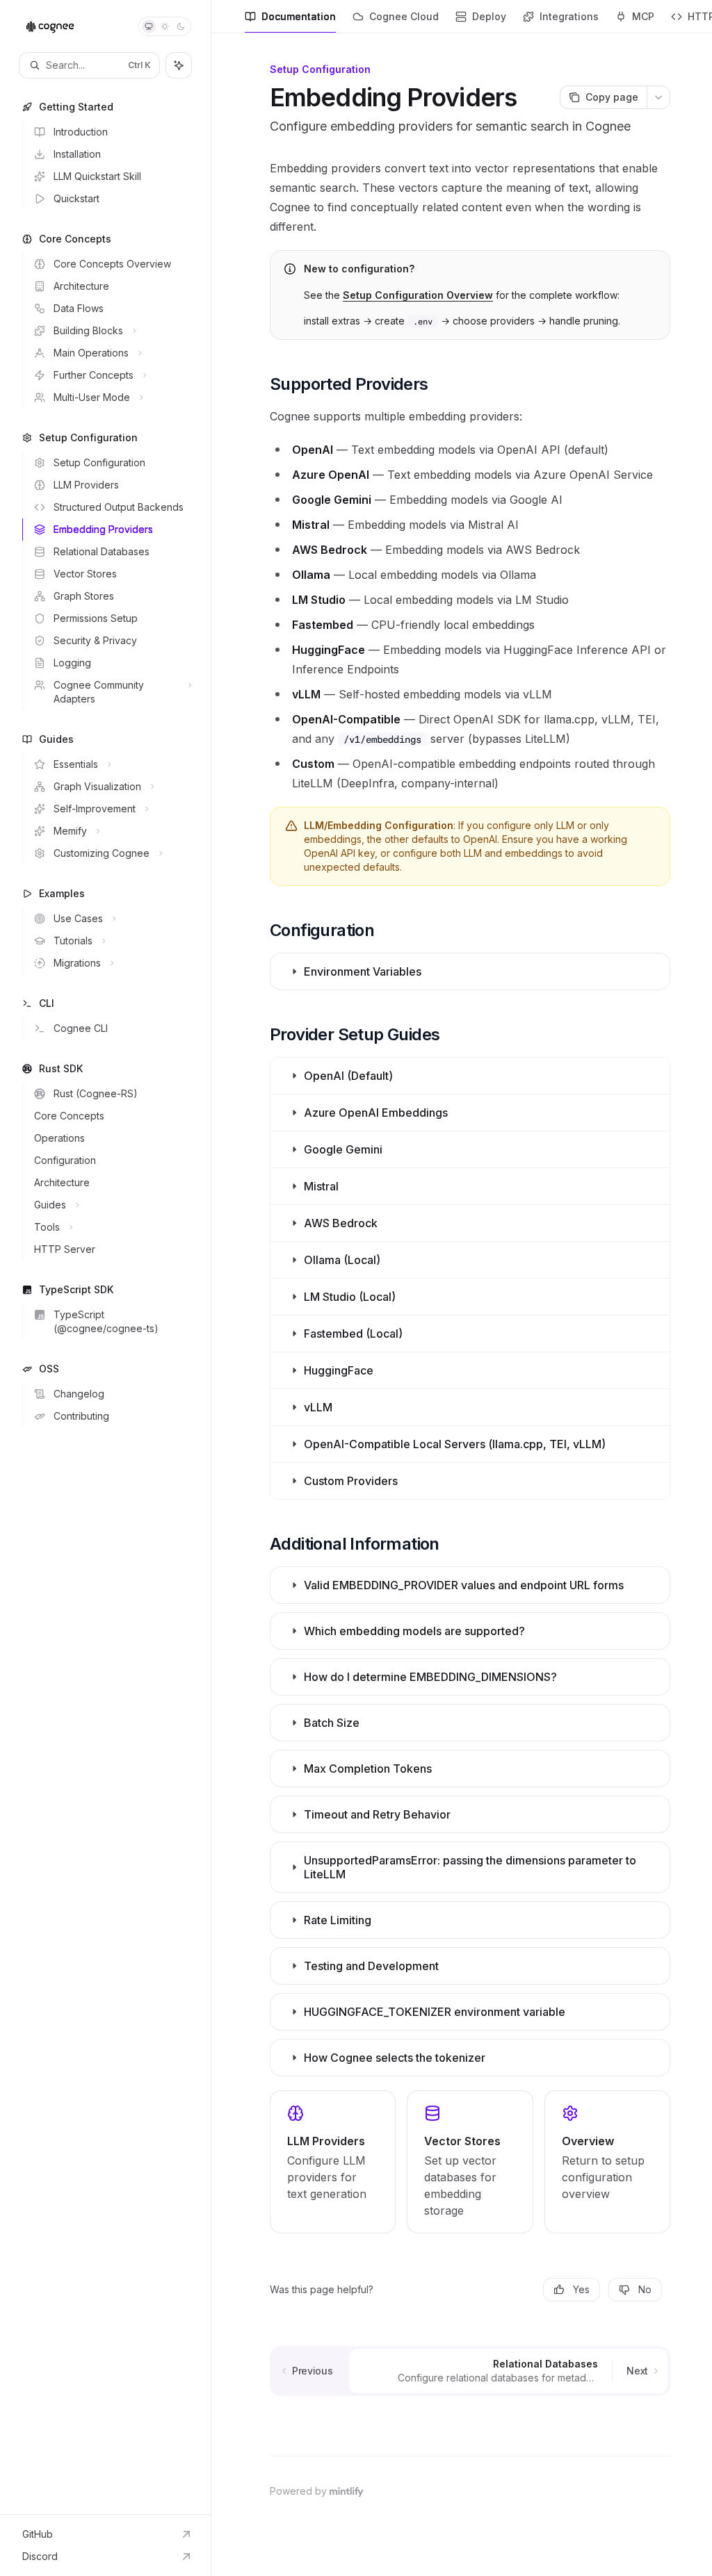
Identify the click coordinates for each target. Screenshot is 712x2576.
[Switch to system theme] (149, 26)
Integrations (569, 16)
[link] (333, 2162)
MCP (643, 16)
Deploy (489, 16)
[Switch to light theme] (165, 26)
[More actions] (658, 97)
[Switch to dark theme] (181, 26)
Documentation (299, 16)
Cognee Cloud (404, 16)
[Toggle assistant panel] (179, 65)
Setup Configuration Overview (418, 295)
